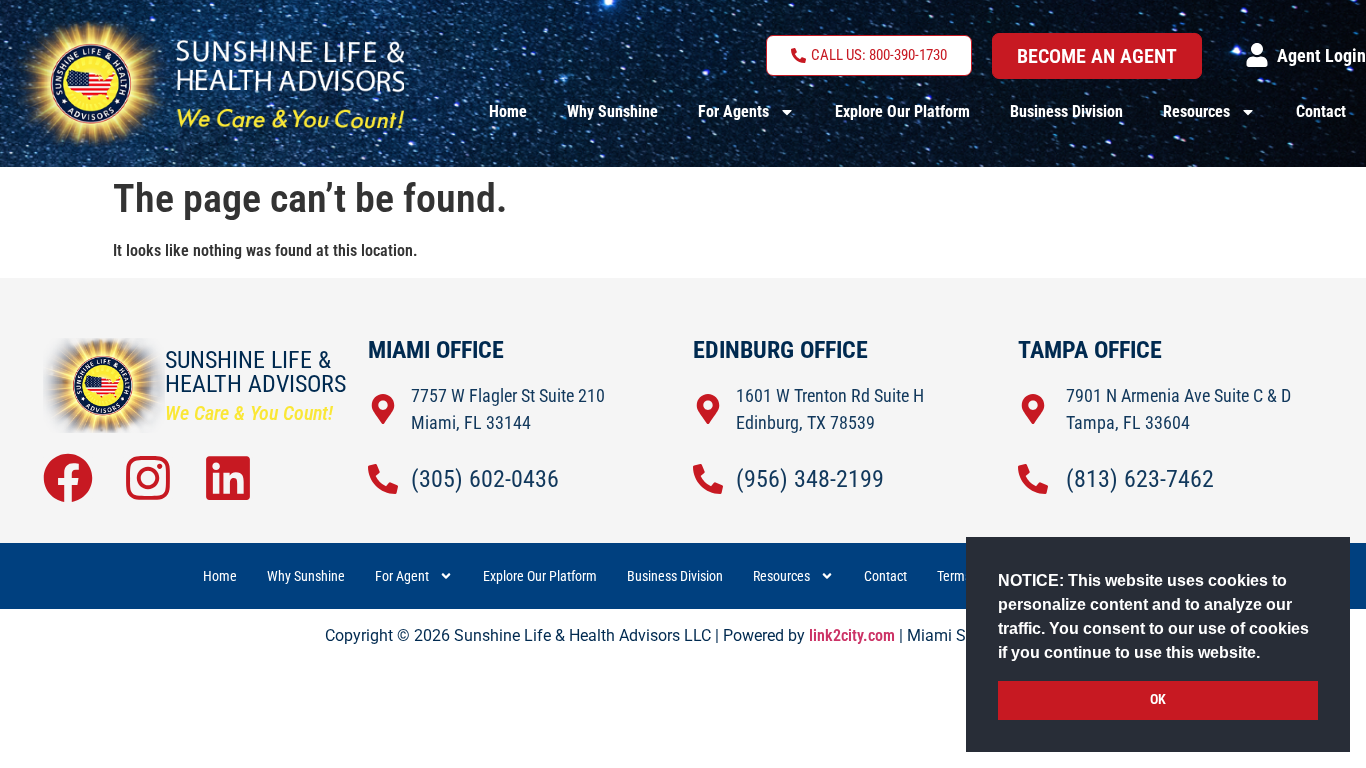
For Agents (733, 111)
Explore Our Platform (902, 111)
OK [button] (1158, 699)
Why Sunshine (612, 111)
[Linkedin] (228, 478)
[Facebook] (68, 478)
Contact (1321, 111)
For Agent (402, 576)
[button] (1267, 654)
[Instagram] (148, 478)
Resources (1196, 111)
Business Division (1066, 111)
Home (508, 111)
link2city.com (852, 635)
